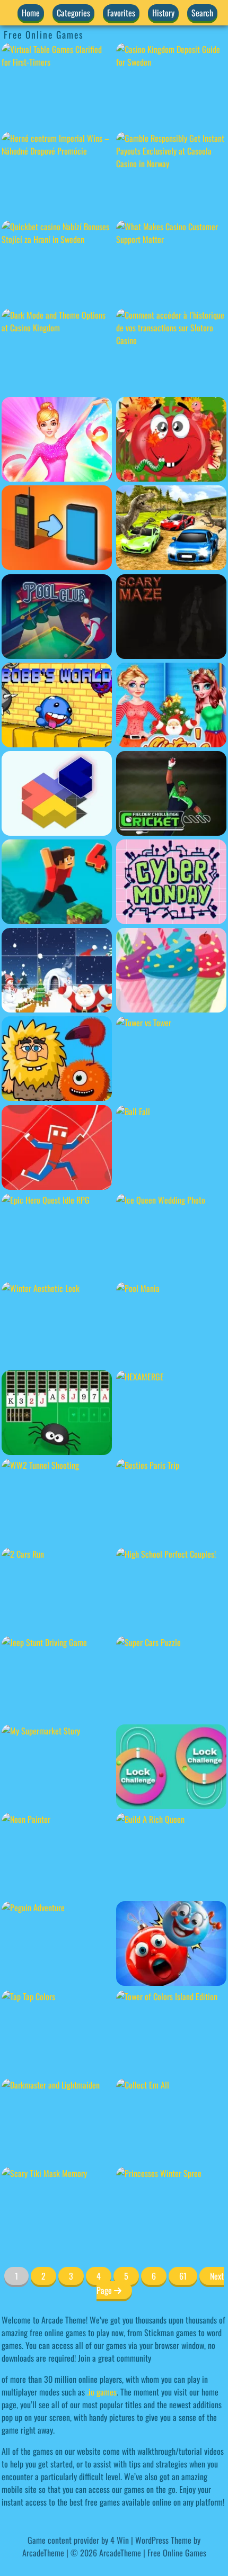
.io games (102, 2392)
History (163, 13)
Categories (73, 13)
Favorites (121, 13)
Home (31, 13)
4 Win (120, 2540)
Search (202, 13)
